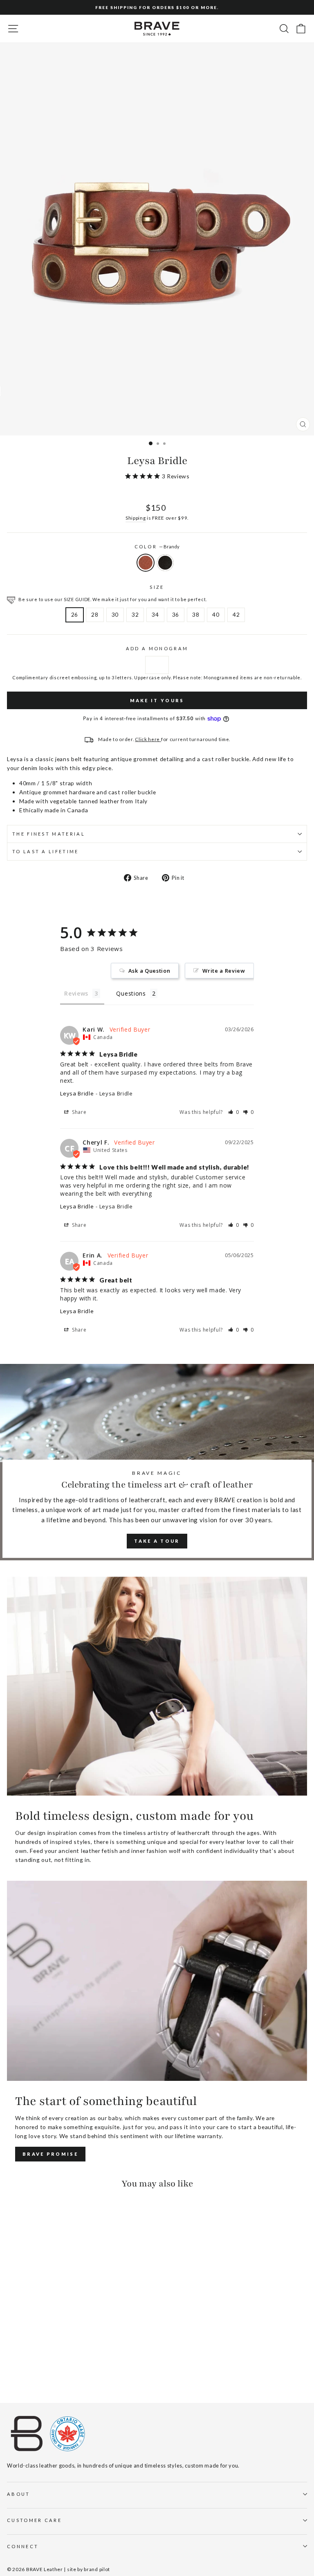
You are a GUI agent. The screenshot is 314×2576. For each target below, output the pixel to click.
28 (95, 614)
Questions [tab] (131, 993)
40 (216, 614)
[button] (234, 1112)
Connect (23, 2546)
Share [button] (78, 1112)
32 (135, 614)
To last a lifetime (46, 851)
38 (196, 614)
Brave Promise (50, 2154)
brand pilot (97, 2569)
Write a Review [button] (224, 971)
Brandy (146, 563)
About (19, 2494)
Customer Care (34, 2520)
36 (176, 614)
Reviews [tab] (76, 993)
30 (115, 614)
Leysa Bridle (77, 1093)
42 (236, 614)
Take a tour (157, 1541)
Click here (148, 739)
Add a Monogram (157, 648)
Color (157, 547)
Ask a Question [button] (149, 971)
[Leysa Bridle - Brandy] (12, 2374)
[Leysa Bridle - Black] (21, 2374)
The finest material (49, 834)
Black (165, 563)
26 (75, 614)
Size (157, 587)
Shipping (136, 518)
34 (155, 614)
